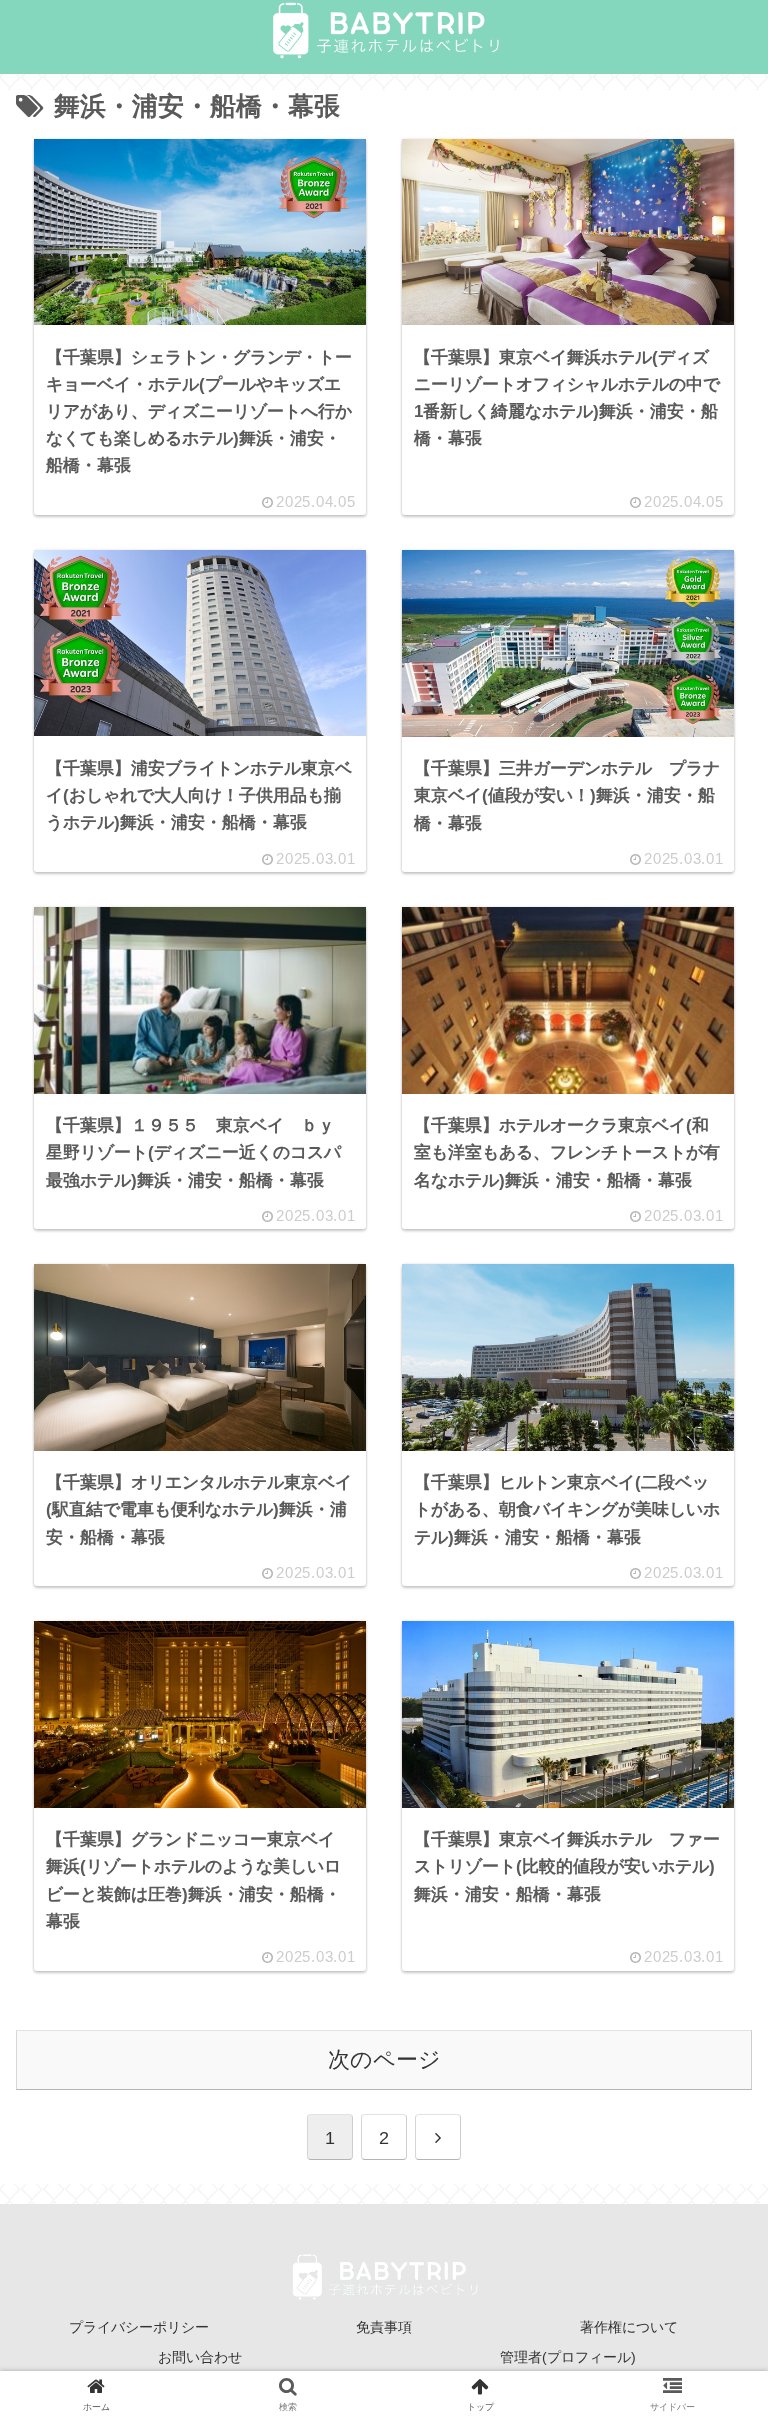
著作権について (629, 2327)
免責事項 (384, 2327)
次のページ (384, 2059)
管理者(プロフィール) (568, 2357)
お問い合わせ (200, 2357)
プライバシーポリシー (139, 2327)
